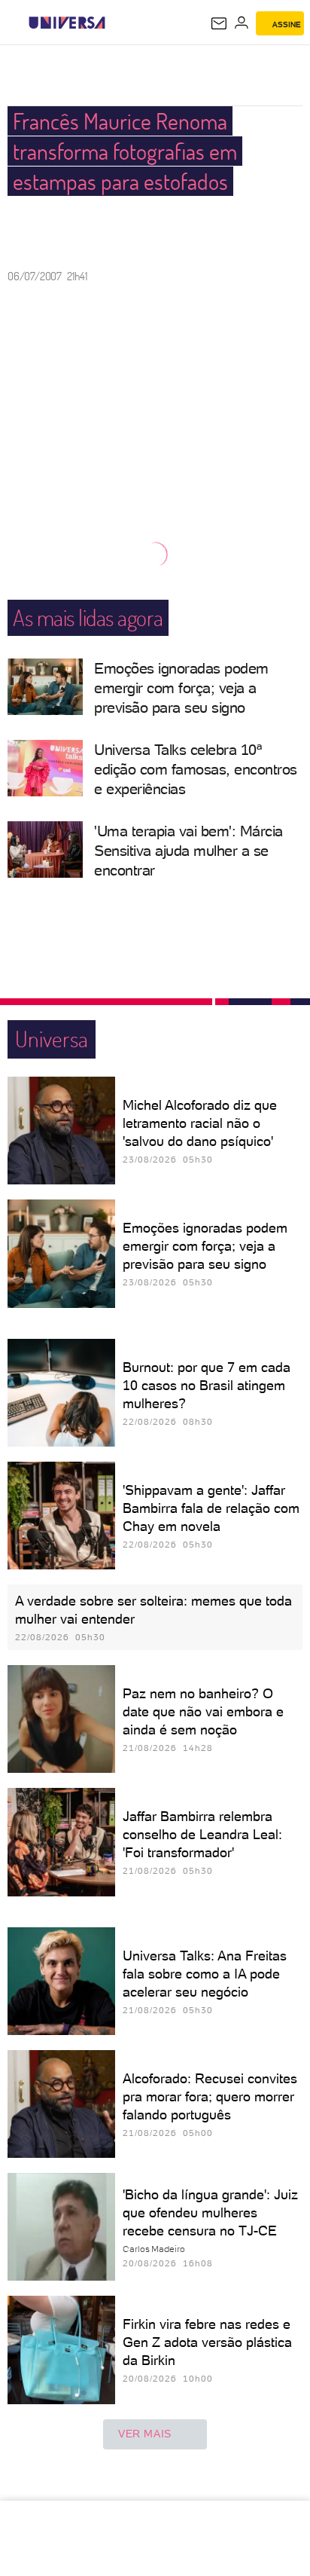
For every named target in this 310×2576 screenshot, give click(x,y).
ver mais (145, 2434)
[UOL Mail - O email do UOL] (219, 23)
